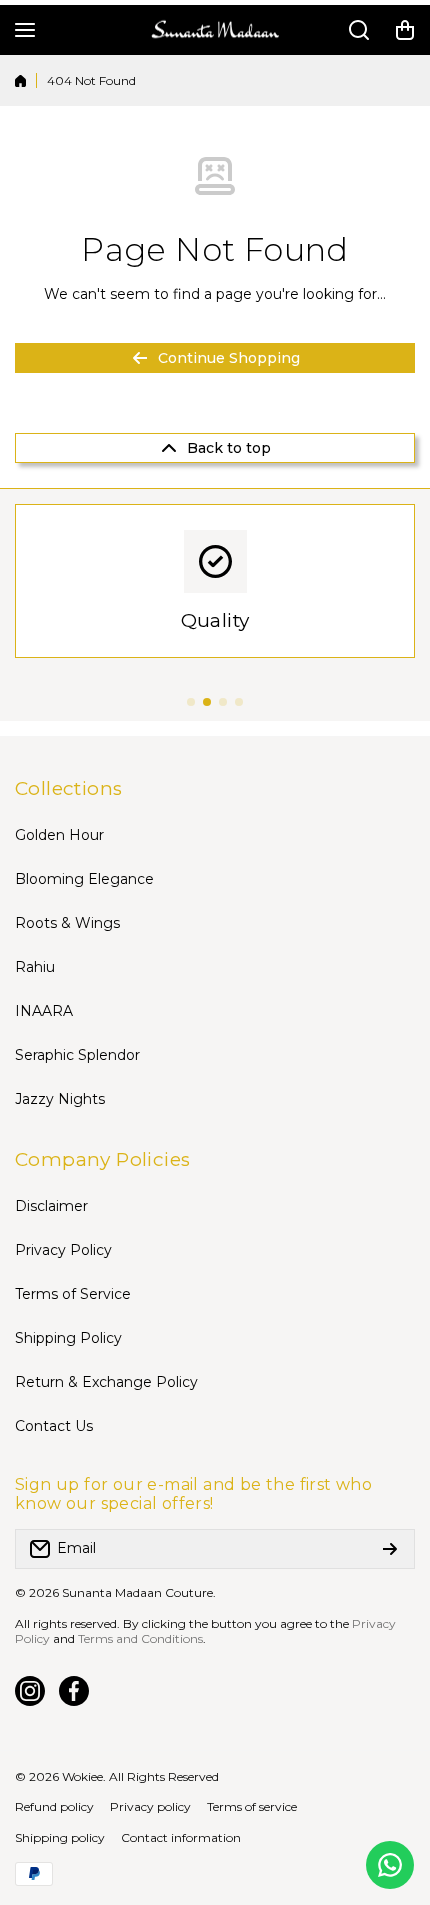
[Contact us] (390, 1865)
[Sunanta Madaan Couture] (215, 30)
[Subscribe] (390, 1549)
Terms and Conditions (140, 1638)
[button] (405, 30)
